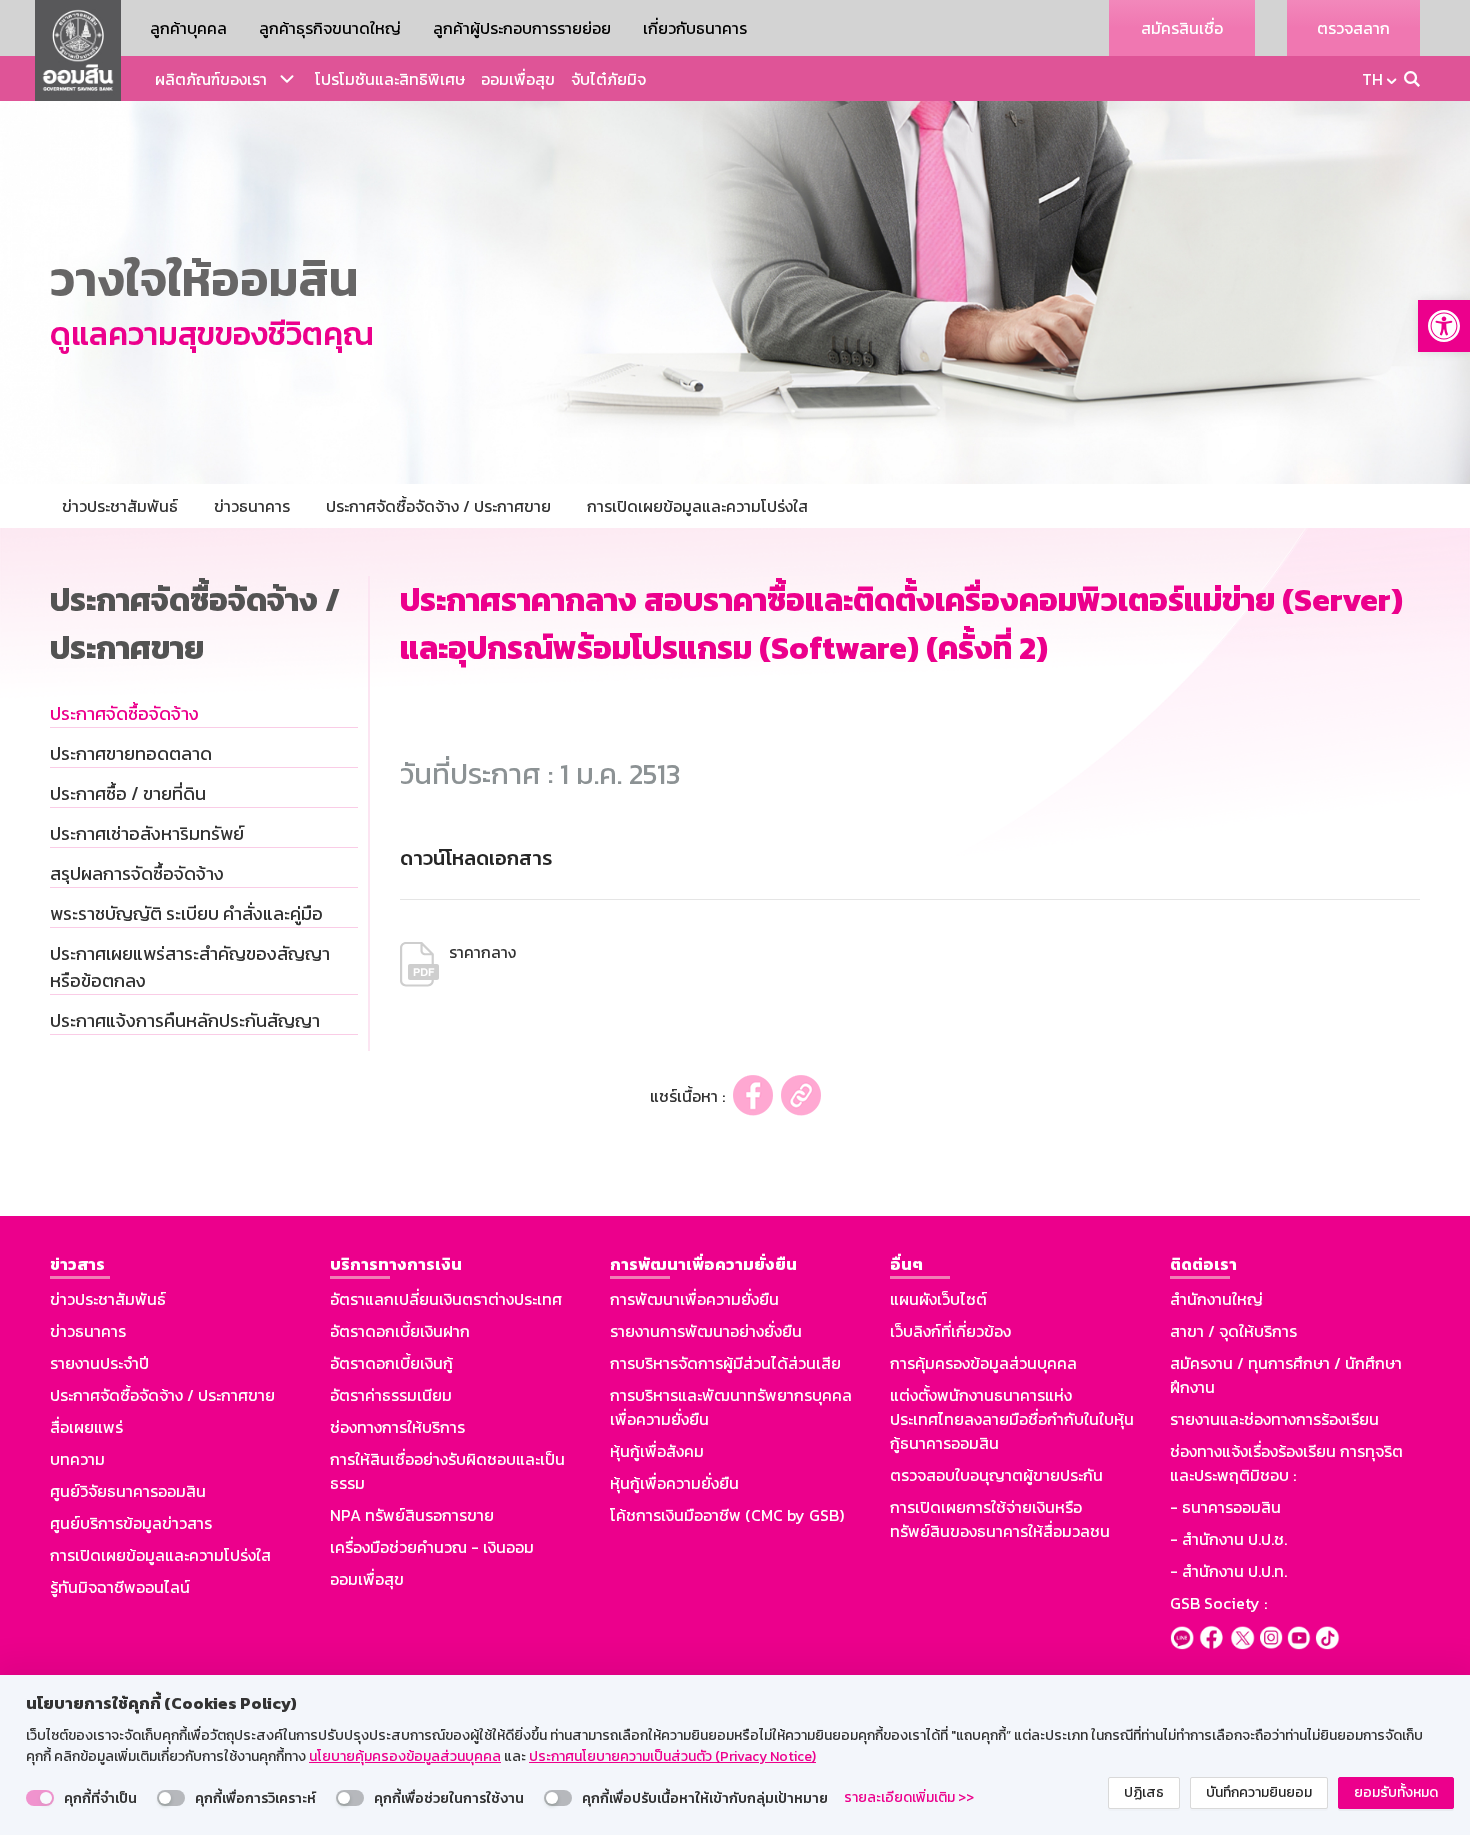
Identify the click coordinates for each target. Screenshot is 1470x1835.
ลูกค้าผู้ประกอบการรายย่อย (522, 28)
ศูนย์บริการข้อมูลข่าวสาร (131, 1523)
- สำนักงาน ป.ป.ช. (1228, 1539)
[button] (1444, 326)
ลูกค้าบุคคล (188, 28)
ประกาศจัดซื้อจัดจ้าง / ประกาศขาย (162, 1395)
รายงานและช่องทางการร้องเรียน (1274, 1419)
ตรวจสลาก (1353, 28)
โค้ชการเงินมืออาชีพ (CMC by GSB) (727, 1515)
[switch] (40, 1798)
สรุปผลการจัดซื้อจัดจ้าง (137, 873)
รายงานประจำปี (99, 1363)
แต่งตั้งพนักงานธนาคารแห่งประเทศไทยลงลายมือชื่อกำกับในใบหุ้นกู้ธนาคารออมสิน (1012, 1419)
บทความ (77, 1459)
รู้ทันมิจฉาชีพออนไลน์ (120, 1587)
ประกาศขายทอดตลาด (131, 753)
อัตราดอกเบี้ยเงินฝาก (400, 1331)
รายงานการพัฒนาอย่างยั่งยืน (706, 1331)
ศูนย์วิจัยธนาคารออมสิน (128, 1491)
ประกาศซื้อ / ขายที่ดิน (128, 793)
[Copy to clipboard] (801, 1095)
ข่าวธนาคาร (88, 1331)
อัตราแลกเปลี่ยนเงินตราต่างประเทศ (446, 1299)
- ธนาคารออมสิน (1225, 1507)
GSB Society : (1218, 1603)
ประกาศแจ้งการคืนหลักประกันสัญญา (185, 1020)
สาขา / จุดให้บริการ (1233, 1331)
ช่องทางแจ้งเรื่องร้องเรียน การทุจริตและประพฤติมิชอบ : (1286, 1463)
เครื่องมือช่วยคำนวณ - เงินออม (432, 1547)
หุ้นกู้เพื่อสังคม (657, 1451)
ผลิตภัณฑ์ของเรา (211, 79)
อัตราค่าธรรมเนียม (391, 1395)
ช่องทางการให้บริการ (397, 1427)
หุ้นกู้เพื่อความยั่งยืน (674, 1483)
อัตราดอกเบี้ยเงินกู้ (391, 1363)
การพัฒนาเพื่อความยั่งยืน (694, 1299)
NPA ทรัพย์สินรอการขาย (412, 1515)
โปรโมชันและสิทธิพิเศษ (390, 79)
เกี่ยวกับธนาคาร (695, 28)
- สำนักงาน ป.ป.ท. (1228, 1571)
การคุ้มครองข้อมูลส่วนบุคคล (983, 1363)
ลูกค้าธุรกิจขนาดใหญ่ (330, 28)
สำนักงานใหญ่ (1216, 1299)
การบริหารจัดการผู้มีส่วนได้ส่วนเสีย (725, 1363)
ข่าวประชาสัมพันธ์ (108, 1299)
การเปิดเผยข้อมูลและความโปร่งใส (160, 1555)
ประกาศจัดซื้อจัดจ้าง (124, 713)
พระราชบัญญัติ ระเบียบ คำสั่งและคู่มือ (186, 913)
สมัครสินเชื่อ (1182, 28)
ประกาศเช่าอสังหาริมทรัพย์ (147, 833)
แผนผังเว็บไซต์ (938, 1299)
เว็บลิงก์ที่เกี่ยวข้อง (950, 1331)
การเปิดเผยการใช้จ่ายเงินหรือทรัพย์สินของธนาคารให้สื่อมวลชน (1000, 1519)
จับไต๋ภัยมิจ (608, 79)
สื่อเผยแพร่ (86, 1427)
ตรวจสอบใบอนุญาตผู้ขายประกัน (996, 1475)
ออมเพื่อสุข (518, 79)
